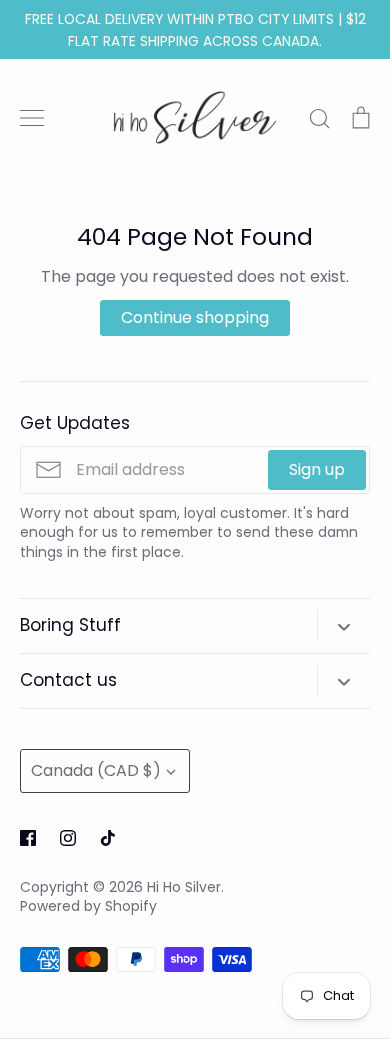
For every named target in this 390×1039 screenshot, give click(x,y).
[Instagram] (68, 838)
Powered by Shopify (88, 906)
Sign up (317, 469)
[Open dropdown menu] (343, 626)
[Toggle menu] (32, 118)
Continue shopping (195, 317)
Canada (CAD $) (96, 770)
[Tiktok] (108, 838)
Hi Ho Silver (184, 887)
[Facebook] (28, 838)
